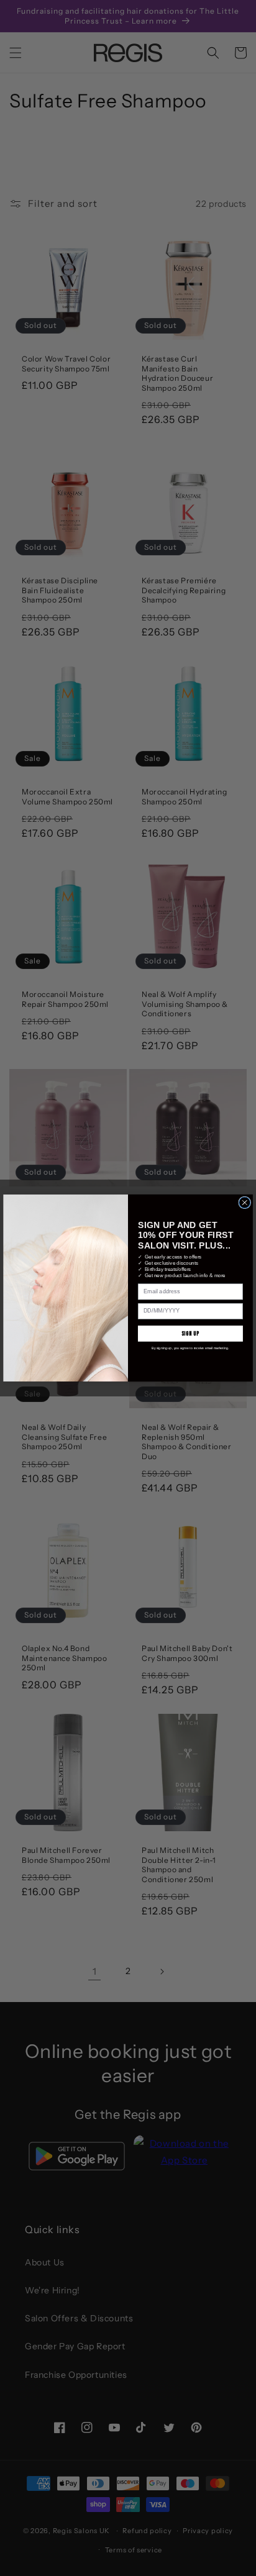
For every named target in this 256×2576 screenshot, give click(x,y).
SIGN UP (190, 1333)
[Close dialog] (245, 1203)
